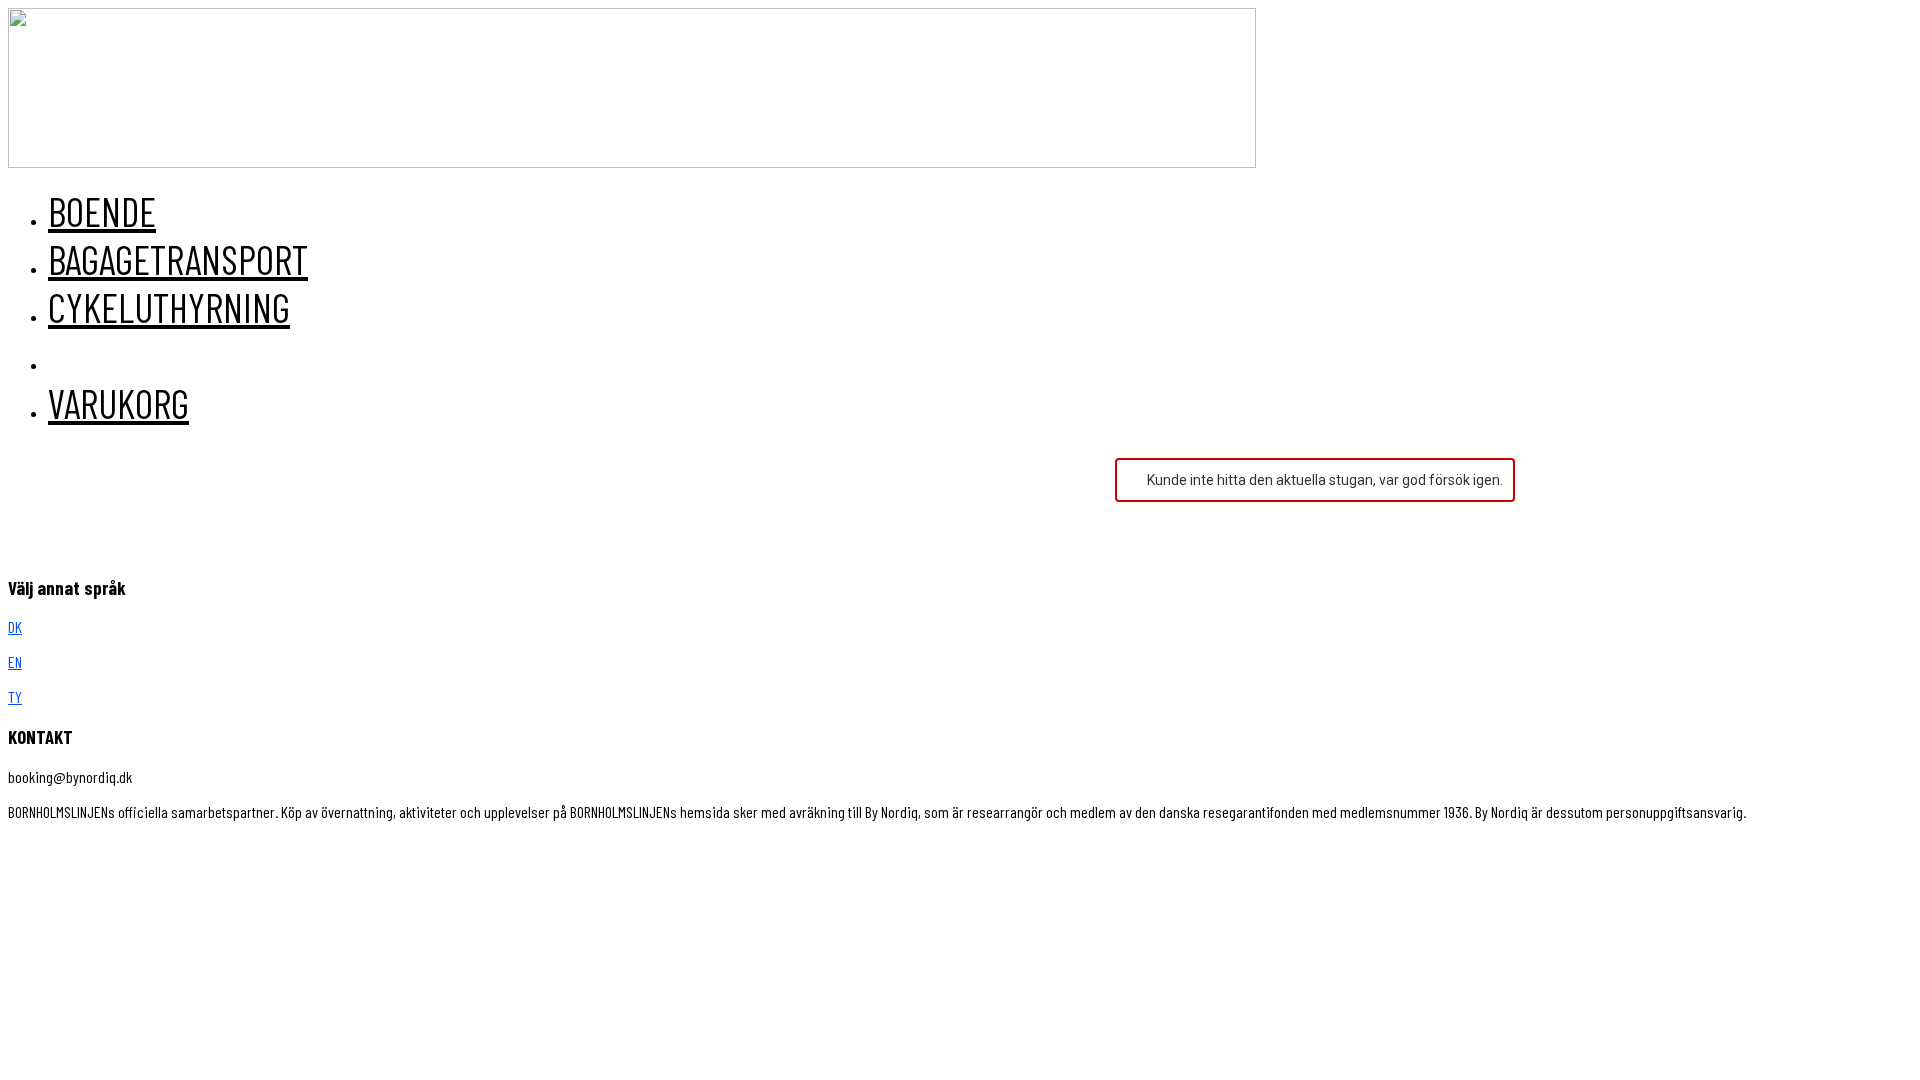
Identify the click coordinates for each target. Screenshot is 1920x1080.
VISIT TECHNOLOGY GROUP (93, 846)
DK (15, 626)
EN (15, 661)
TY (15, 696)
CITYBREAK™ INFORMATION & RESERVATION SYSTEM (422, 846)
